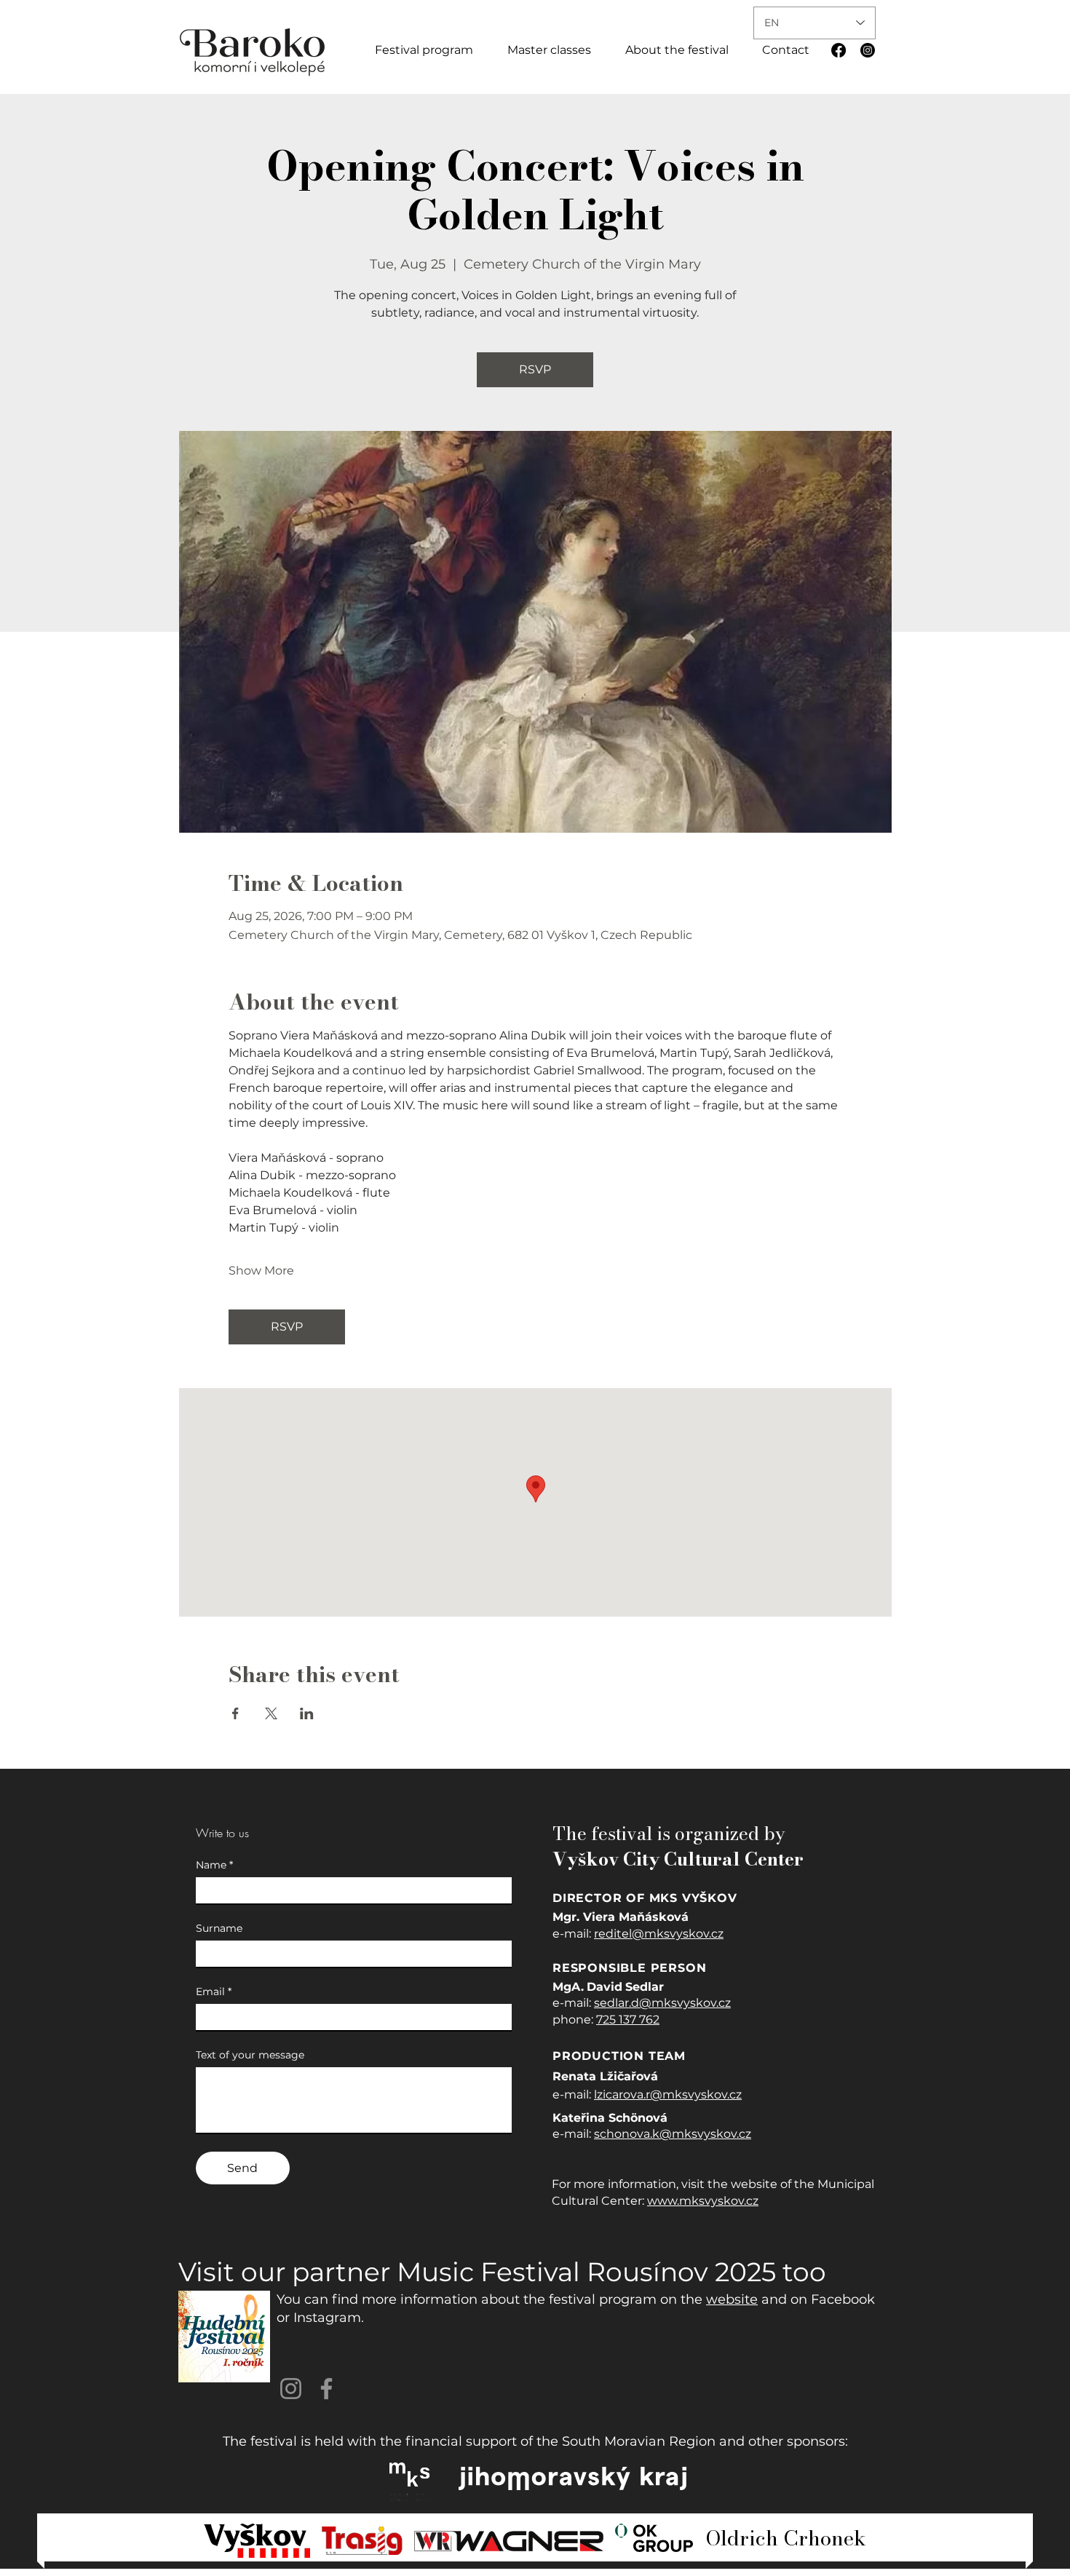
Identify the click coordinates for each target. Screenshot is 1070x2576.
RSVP (535, 369)
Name (214, 1865)
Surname (219, 1929)
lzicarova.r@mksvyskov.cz (668, 2095)
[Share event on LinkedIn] (307, 1713)
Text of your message (250, 2055)
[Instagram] (868, 50)
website (732, 2299)
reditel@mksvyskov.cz (659, 1934)
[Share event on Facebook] (235, 1713)
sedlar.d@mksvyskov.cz (662, 2003)
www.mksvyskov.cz (703, 2201)
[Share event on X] (271, 1713)
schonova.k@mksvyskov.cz (673, 2134)
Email (214, 1992)
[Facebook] (839, 50)
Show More (261, 1271)
